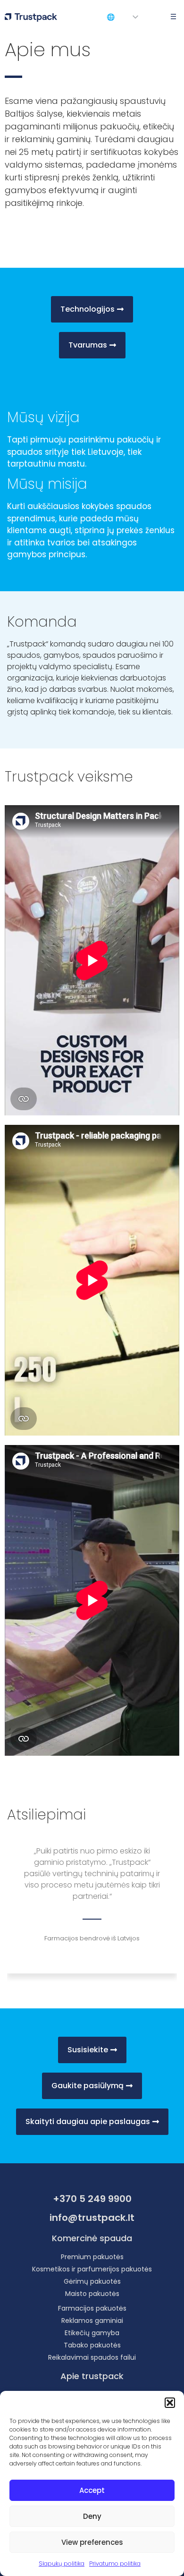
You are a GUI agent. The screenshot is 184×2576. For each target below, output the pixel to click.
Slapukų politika (62, 2563)
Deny (92, 2516)
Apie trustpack (92, 2376)
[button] (170, 2403)
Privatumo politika (115, 2563)
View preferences (92, 2542)
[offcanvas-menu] (171, 17)
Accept (92, 2490)
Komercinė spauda (92, 2238)
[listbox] (139, 17)
